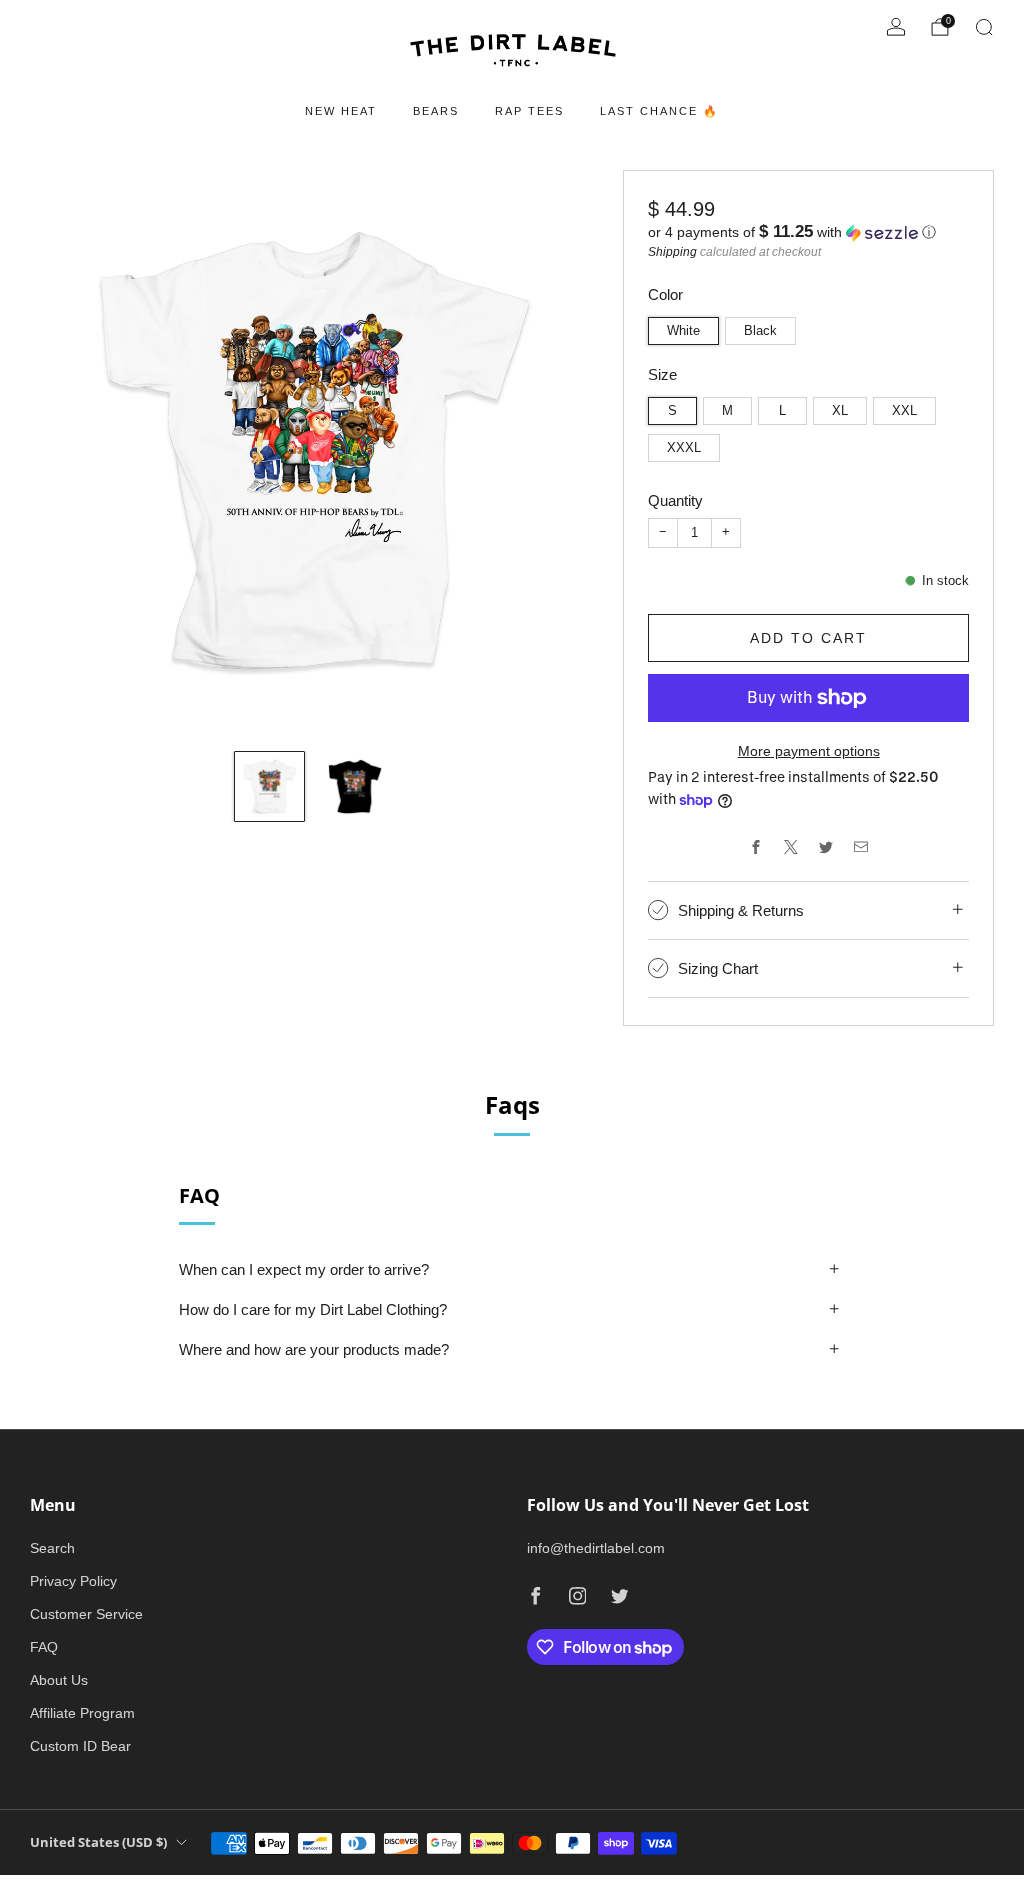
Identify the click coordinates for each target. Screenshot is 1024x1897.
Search (52, 1548)
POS (718, 1885)
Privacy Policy (73, 1581)
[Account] (896, 27)
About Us (59, 1680)
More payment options (809, 751)
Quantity (675, 500)
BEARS (436, 111)
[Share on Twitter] (826, 846)
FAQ (44, 1647)
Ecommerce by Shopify (810, 1885)
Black (760, 331)
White (683, 331)
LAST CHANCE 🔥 (659, 111)
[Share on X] (791, 846)
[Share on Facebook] (756, 846)
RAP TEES (529, 111)
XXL (904, 411)
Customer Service (86, 1614)
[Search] (984, 27)
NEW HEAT (341, 111)
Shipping (672, 252)
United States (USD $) (98, 1842)
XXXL (684, 448)
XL (840, 411)
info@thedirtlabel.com (596, 1548)
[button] (808, 232)
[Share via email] (861, 846)
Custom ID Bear (80, 1746)
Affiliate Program (82, 1713)
